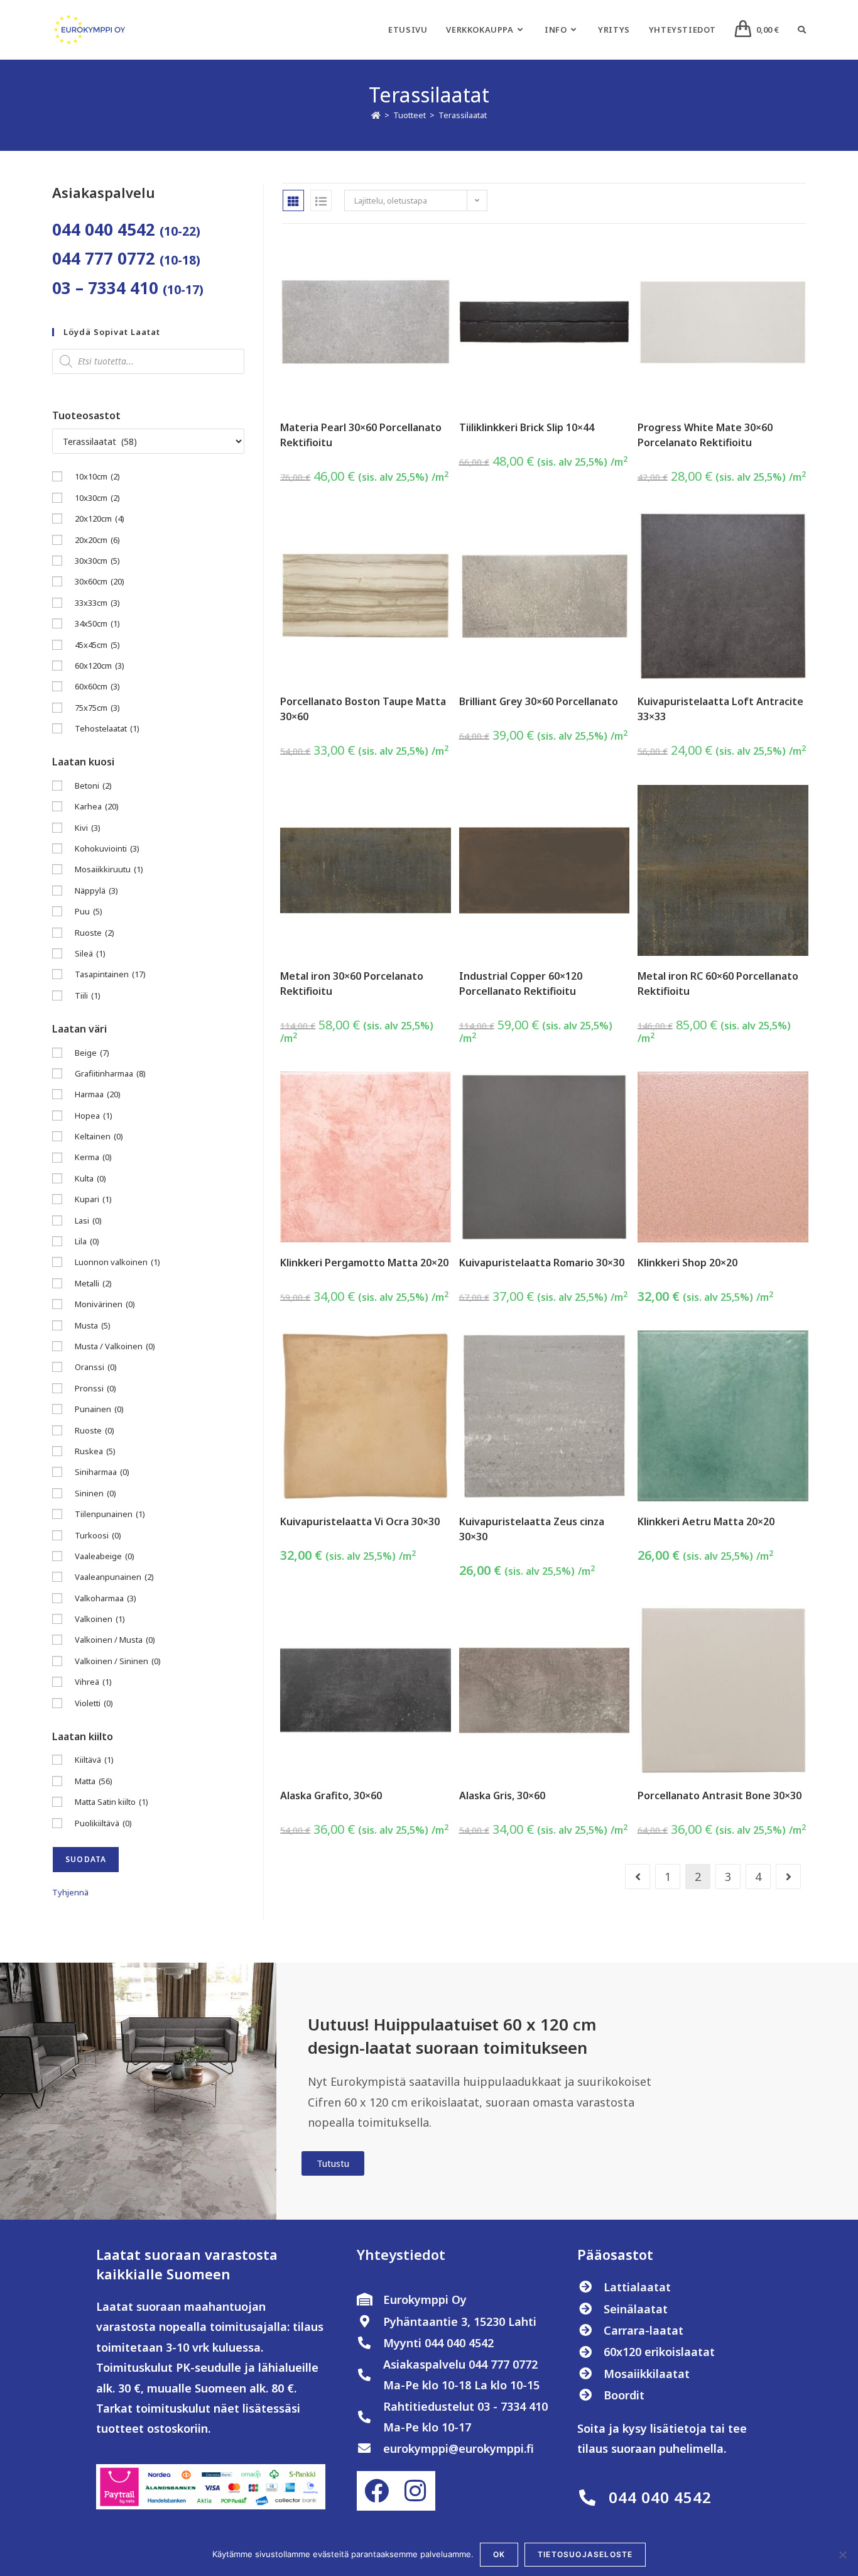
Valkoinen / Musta (115, 1640)
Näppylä (96, 891)
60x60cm (97, 686)
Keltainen (99, 1136)
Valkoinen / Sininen (118, 1661)
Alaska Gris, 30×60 (502, 1795)
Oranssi (96, 1367)
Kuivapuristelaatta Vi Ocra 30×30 (360, 1521)
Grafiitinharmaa (110, 1073)
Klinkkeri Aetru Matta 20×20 (706, 1521)
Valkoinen (100, 1619)
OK (499, 2554)
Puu (89, 911)
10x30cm (97, 498)
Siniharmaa (102, 1472)
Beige (92, 1053)
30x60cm (100, 581)
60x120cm (100, 666)
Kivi (88, 828)
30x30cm (97, 561)
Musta (93, 1325)
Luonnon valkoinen (117, 1262)
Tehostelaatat (107, 728)
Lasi (88, 1220)
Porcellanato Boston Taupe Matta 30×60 (363, 709)
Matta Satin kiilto (111, 1802)
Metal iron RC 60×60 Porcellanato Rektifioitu (718, 984)
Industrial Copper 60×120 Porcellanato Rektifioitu (521, 984)
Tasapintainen (110, 974)
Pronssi (95, 1388)
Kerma (93, 1157)
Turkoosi (98, 1535)
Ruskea (95, 1451)
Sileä (90, 953)
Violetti (94, 1703)
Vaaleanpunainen (114, 1577)
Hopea (94, 1115)
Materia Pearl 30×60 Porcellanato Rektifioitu (361, 435)
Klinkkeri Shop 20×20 (687, 1263)
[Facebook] (376, 2491)
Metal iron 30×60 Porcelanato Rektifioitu (352, 984)
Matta (94, 1781)
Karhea (97, 806)
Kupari (93, 1199)
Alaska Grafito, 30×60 (331, 1795)
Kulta (90, 1178)
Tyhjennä (70, 1892)
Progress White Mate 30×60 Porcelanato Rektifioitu (705, 435)
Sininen (95, 1493)
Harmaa (98, 1094)
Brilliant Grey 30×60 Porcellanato (539, 701)
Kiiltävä (94, 1760)
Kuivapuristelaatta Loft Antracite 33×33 (720, 709)
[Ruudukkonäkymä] (293, 200)
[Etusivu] (376, 115)
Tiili (88, 995)
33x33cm (97, 603)
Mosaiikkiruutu (109, 869)
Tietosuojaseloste (585, 2554)
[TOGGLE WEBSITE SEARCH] (802, 30)
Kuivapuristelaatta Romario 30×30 (542, 1263)
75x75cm (97, 708)
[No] (842, 2555)
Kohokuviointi (107, 848)
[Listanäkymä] (321, 200)
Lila (87, 1241)
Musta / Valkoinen (115, 1346)
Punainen (99, 1409)
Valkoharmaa (106, 1598)
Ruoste (95, 933)
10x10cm (97, 476)
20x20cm (97, 540)
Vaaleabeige (105, 1556)
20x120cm (100, 518)
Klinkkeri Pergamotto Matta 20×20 (364, 1263)
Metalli (93, 1283)
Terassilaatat (463, 115)
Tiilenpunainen (110, 1514)
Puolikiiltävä (103, 1823)
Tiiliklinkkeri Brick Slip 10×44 (527, 427)
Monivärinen (105, 1304)
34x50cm (97, 623)
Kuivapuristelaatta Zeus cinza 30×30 (532, 1529)
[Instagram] (415, 2491)
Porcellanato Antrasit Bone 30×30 (720, 1795)
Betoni (93, 786)
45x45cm (97, 645)
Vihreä (93, 1682)
